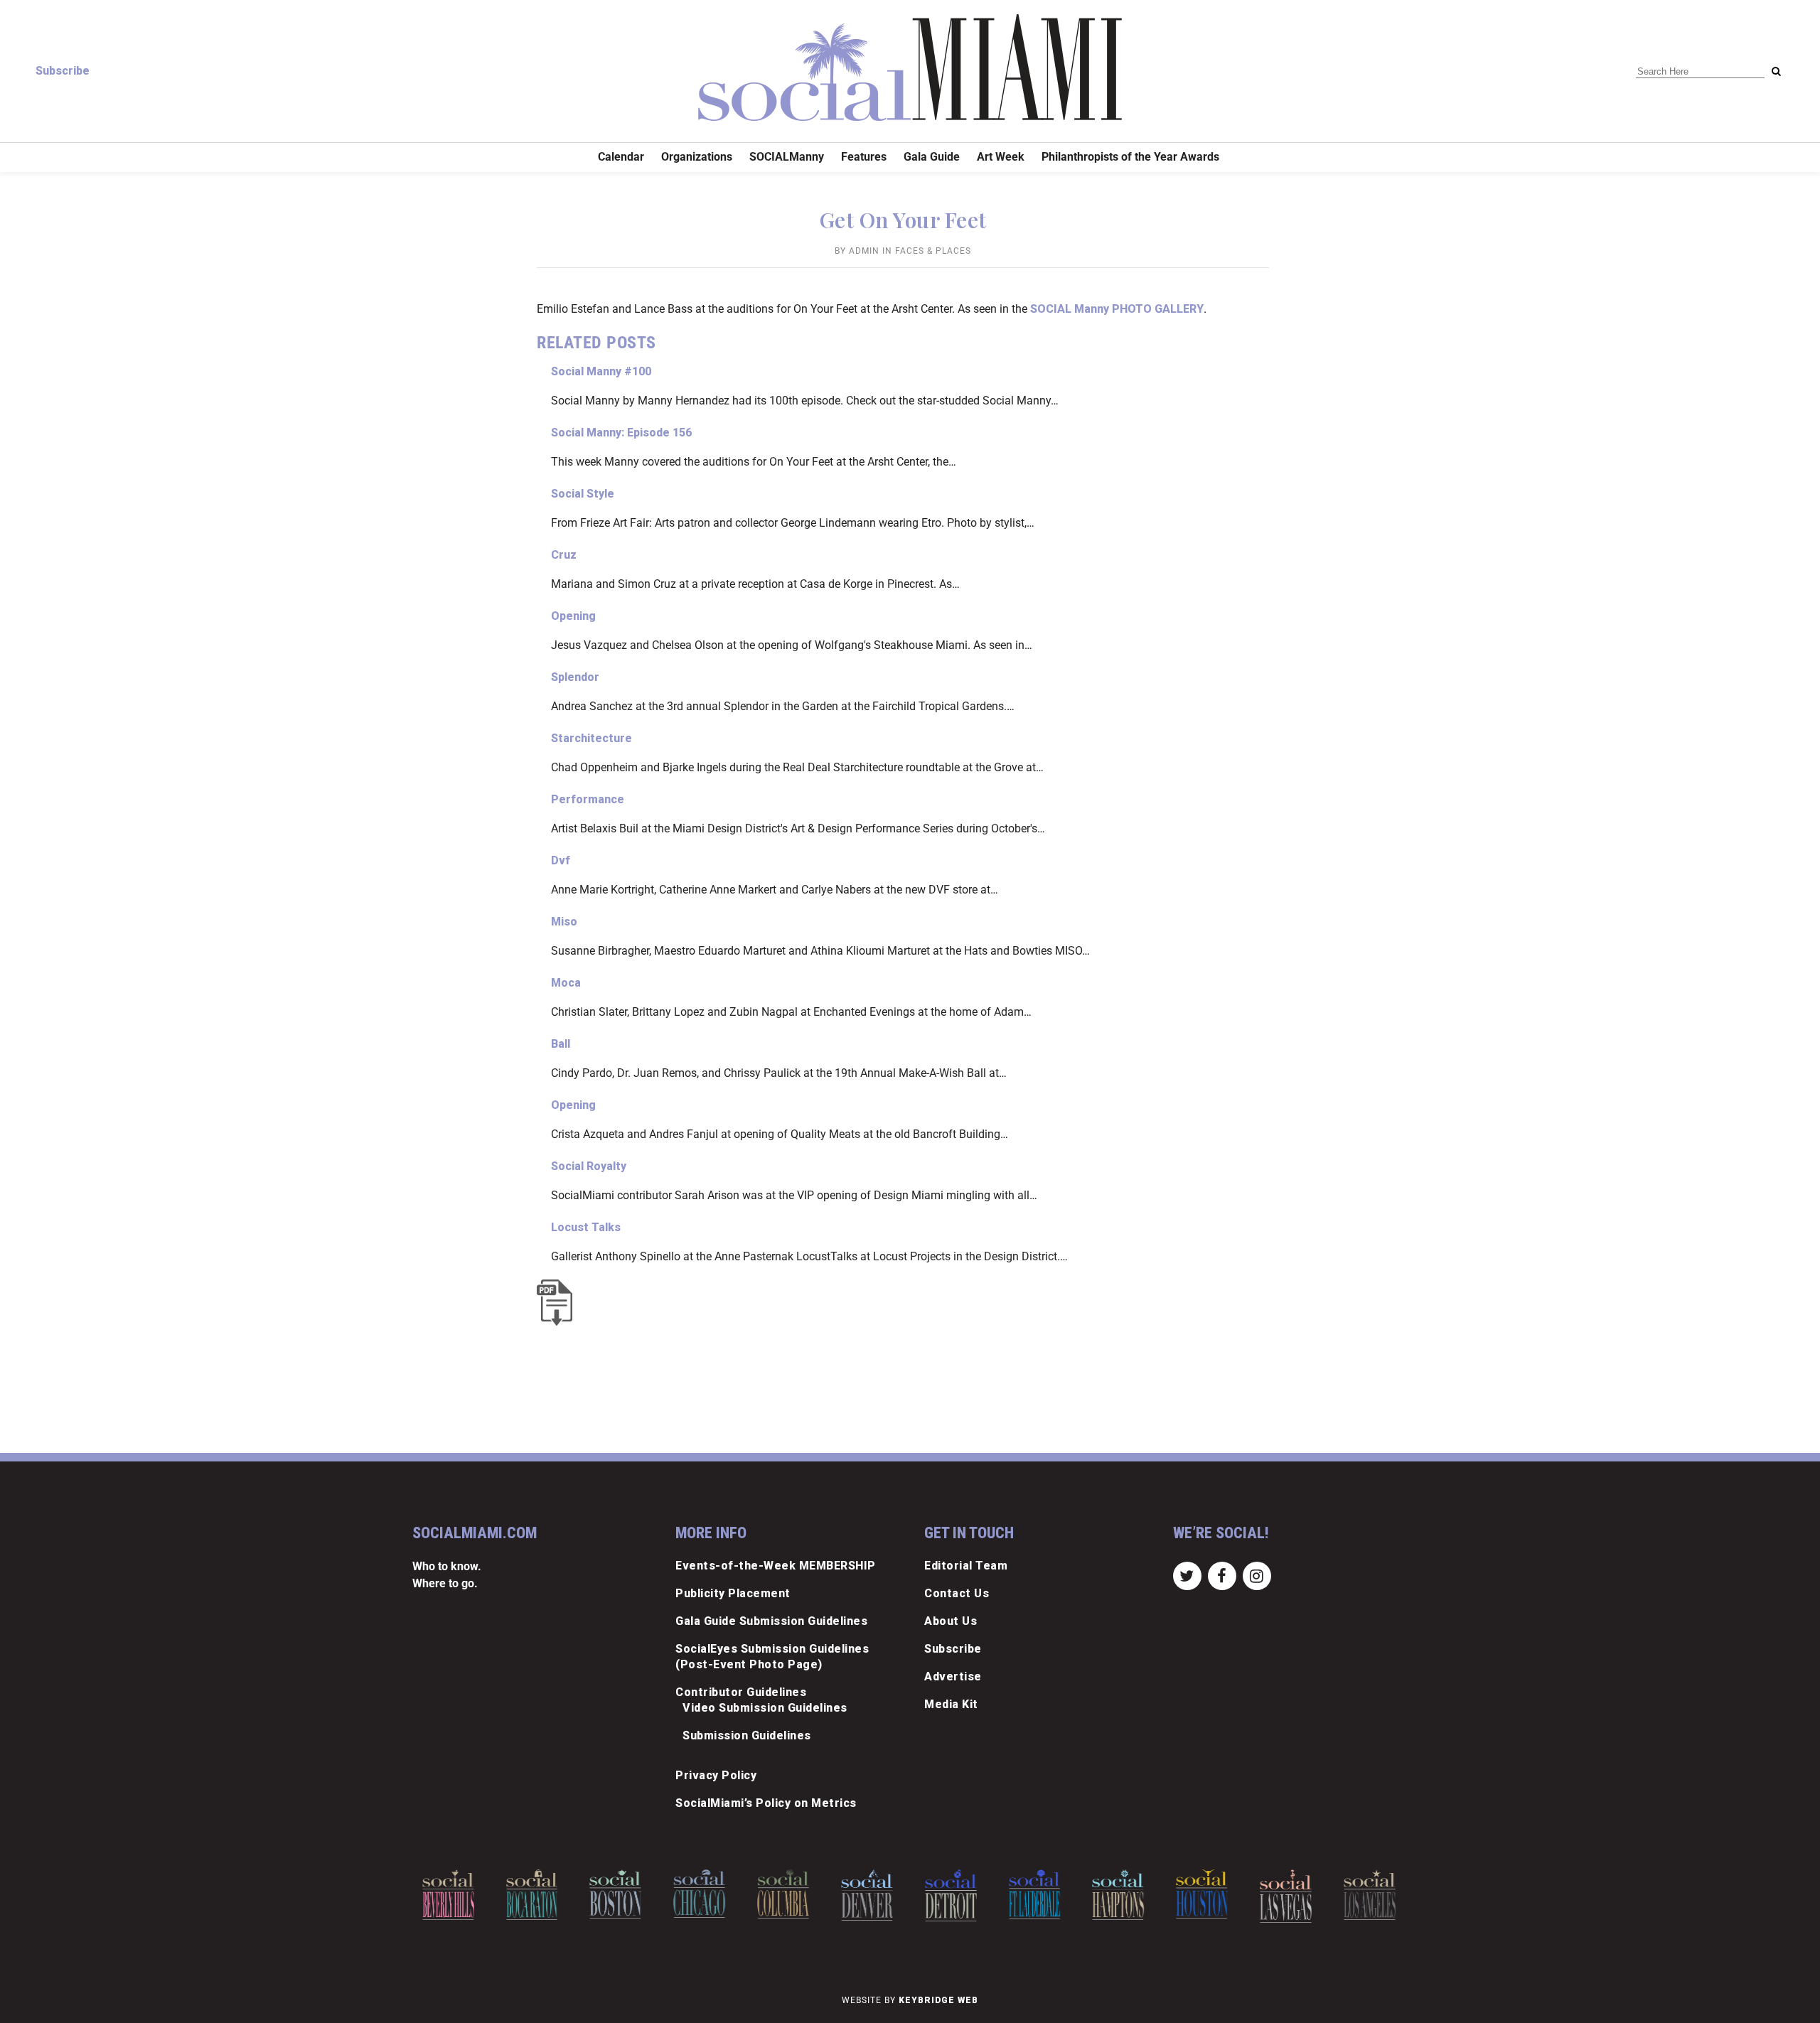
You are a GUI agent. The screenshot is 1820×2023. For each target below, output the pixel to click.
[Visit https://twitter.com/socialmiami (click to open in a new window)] (1187, 1575)
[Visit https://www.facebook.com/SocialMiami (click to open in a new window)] (1222, 1575)
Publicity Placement (733, 1593)
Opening (573, 616)
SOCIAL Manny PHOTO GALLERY (1117, 309)
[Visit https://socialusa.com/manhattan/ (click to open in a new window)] (1377, 1897)
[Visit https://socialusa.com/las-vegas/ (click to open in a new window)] (1210, 1896)
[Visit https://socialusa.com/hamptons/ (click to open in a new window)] (1042, 1895)
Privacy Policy (716, 1775)
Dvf (561, 860)
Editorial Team (966, 1566)
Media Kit (951, 1704)
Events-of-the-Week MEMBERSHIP (776, 1566)
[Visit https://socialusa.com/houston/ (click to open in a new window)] (1126, 1894)
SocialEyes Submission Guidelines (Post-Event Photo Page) (772, 1657)
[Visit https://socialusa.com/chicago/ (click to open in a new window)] (623, 1894)
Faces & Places (933, 251)
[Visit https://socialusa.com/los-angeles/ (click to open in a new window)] (1294, 1895)
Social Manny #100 (601, 371)
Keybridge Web (938, 2000)
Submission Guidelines (747, 1735)
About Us (951, 1621)
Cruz (564, 555)
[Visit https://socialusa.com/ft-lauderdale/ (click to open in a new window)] (958, 1894)
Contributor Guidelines (741, 1692)
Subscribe (63, 71)
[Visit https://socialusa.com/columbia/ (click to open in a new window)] (707, 1894)
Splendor (575, 677)
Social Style (583, 494)
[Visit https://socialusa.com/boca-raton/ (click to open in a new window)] (455, 1895)
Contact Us (957, 1593)
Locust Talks (586, 1227)
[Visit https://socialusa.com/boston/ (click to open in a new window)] (539, 1894)
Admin (864, 251)
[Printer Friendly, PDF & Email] (558, 1303)
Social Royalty (589, 1166)
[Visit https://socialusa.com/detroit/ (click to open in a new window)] (874, 1895)
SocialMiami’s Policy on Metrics (766, 1803)
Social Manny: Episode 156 (621, 433)
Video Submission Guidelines (765, 1708)
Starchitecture (591, 738)
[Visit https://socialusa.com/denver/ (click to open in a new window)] (791, 1895)
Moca (566, 983)
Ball (561, 1044)
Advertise (953, 1676)
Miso (564, 922)
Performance (588, 799)
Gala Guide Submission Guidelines (771, 1621)
